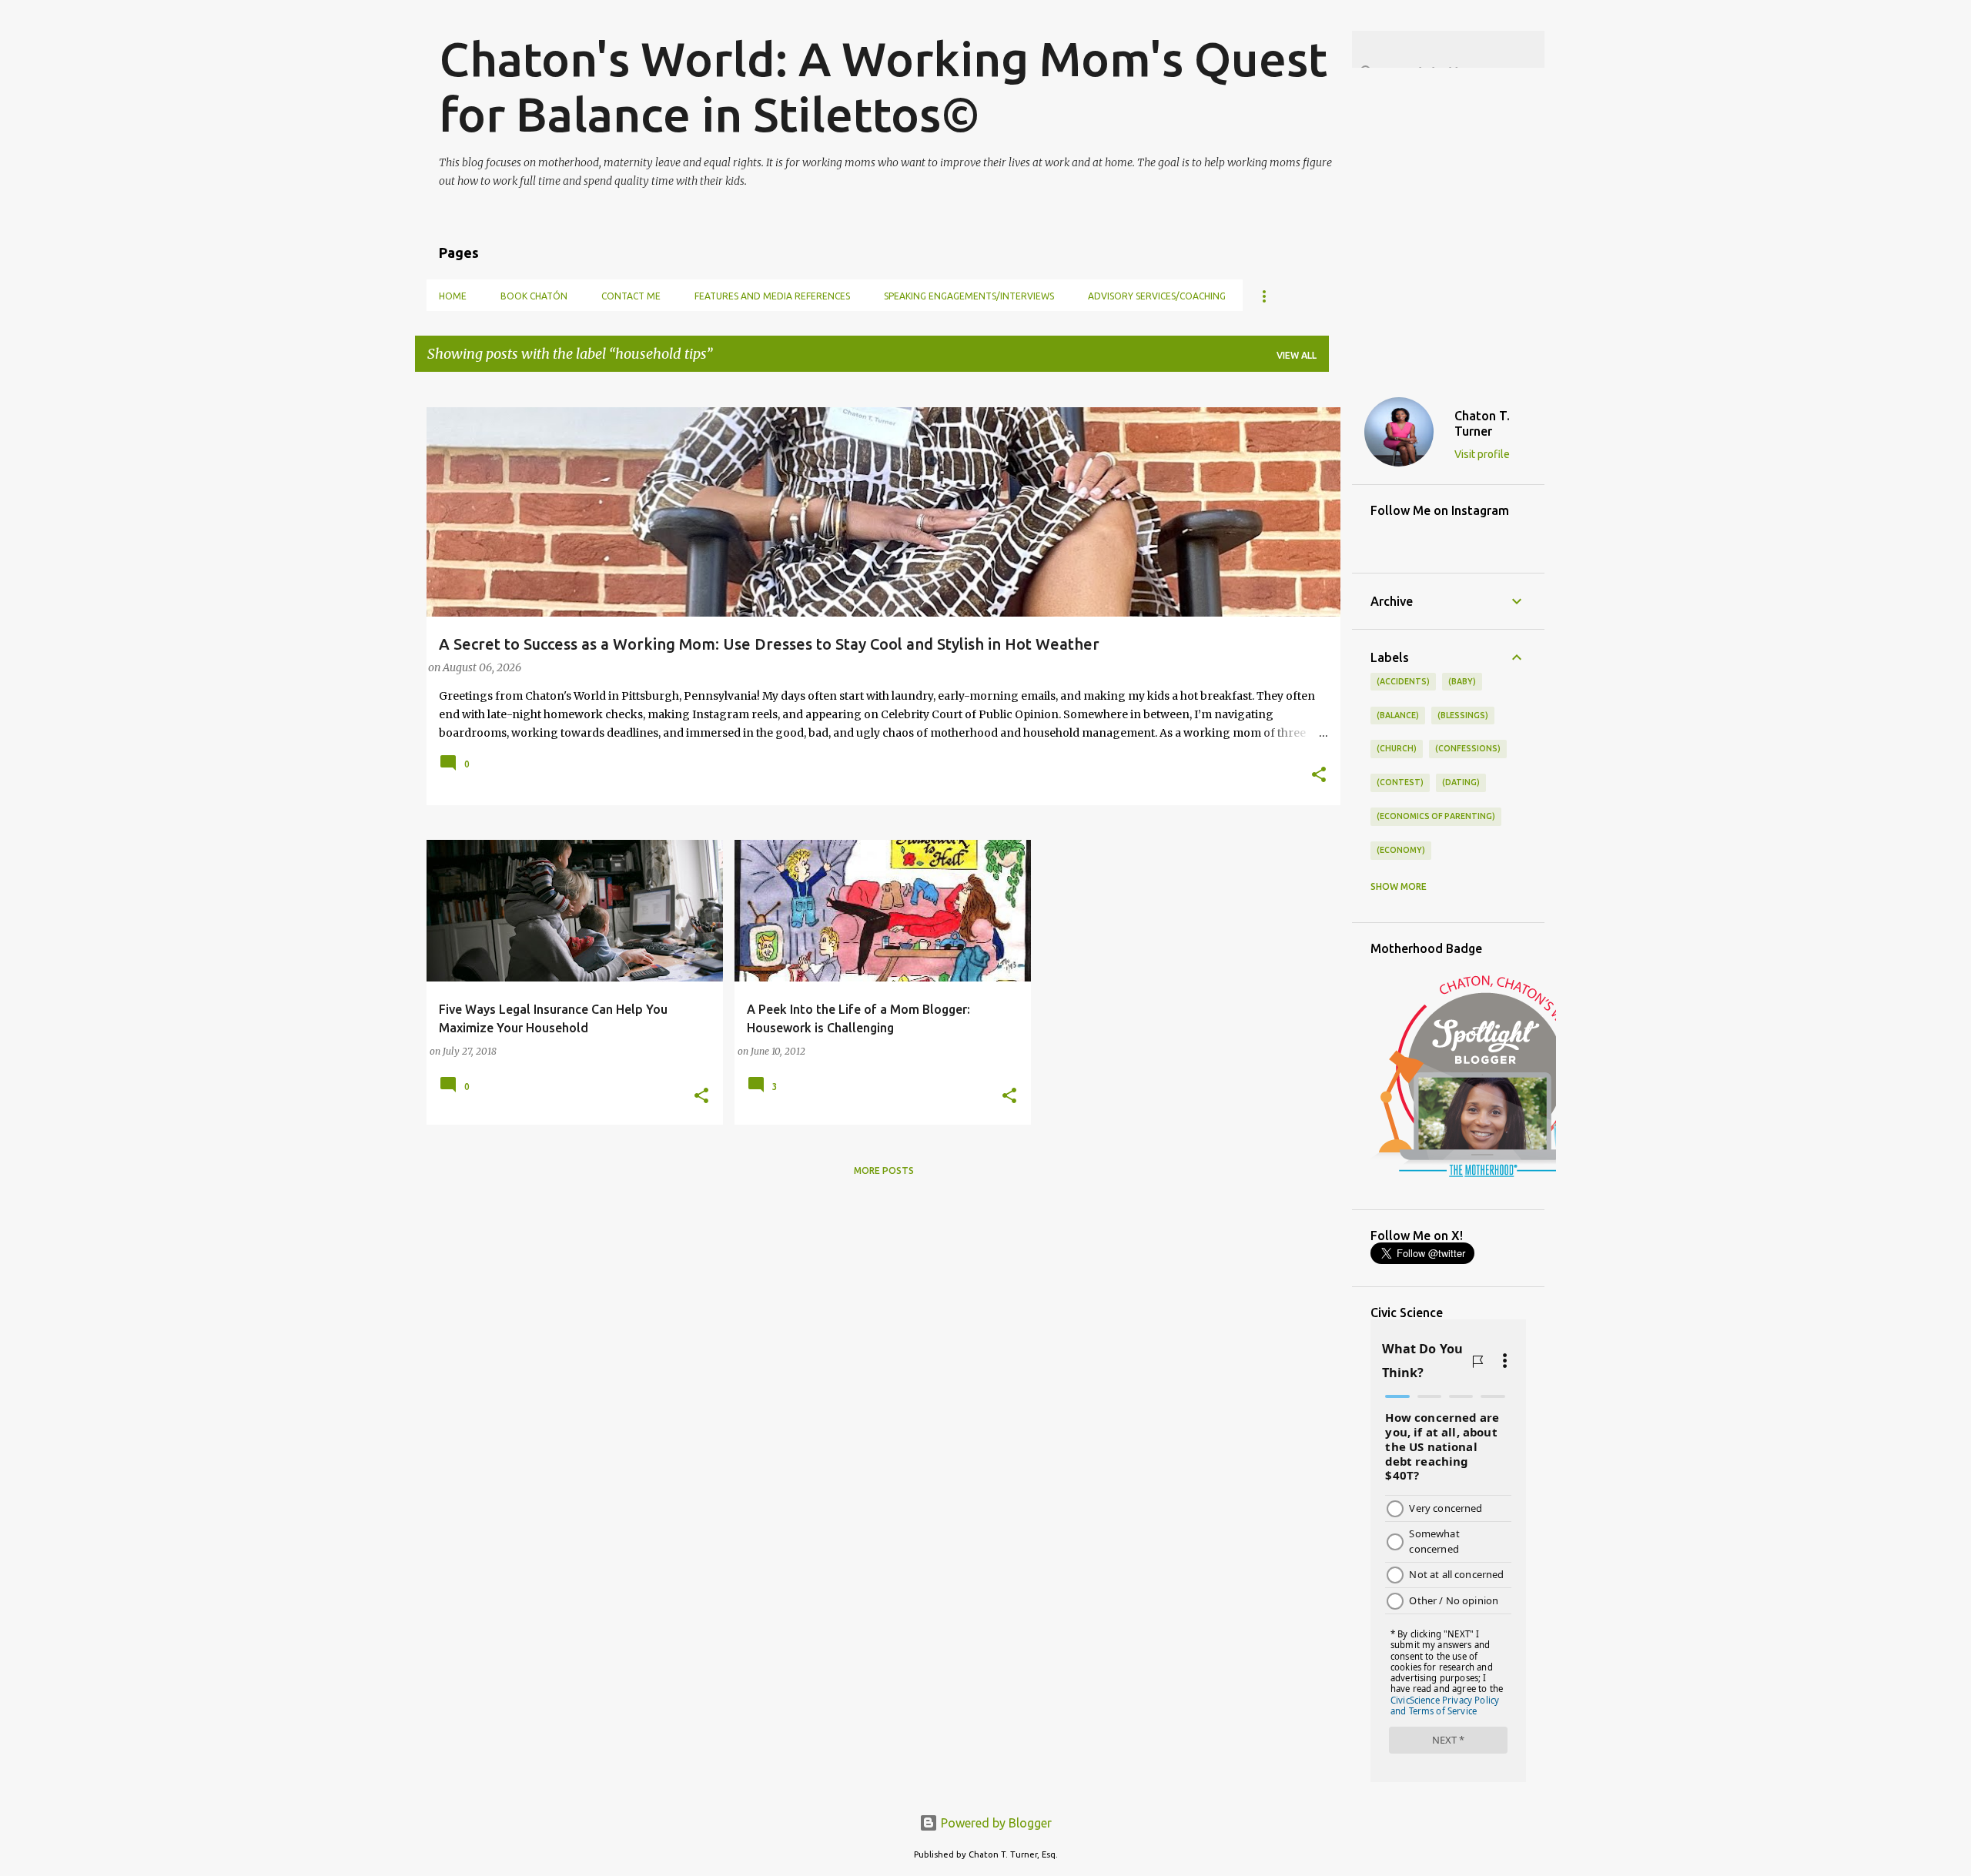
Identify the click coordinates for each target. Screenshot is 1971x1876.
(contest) (1400, 782)
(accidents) (1403, 681)
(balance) (1398, 715)
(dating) (1461, 782)
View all (1297, 355)
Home (453, 296)
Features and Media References (772, 296)
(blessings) (1463, 715)
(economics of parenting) (1436, 816)
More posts (884, 1170)
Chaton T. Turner (1482, 423)
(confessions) (1468, 748)
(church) (1397, 748)
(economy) (1401, 850)
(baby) (1462, 681)
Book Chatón (534, 296)
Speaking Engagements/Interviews (969, 296)
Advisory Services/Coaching (1157, 296)
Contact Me (631, 296)
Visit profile (1482, 454)
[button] (1319, 776)
